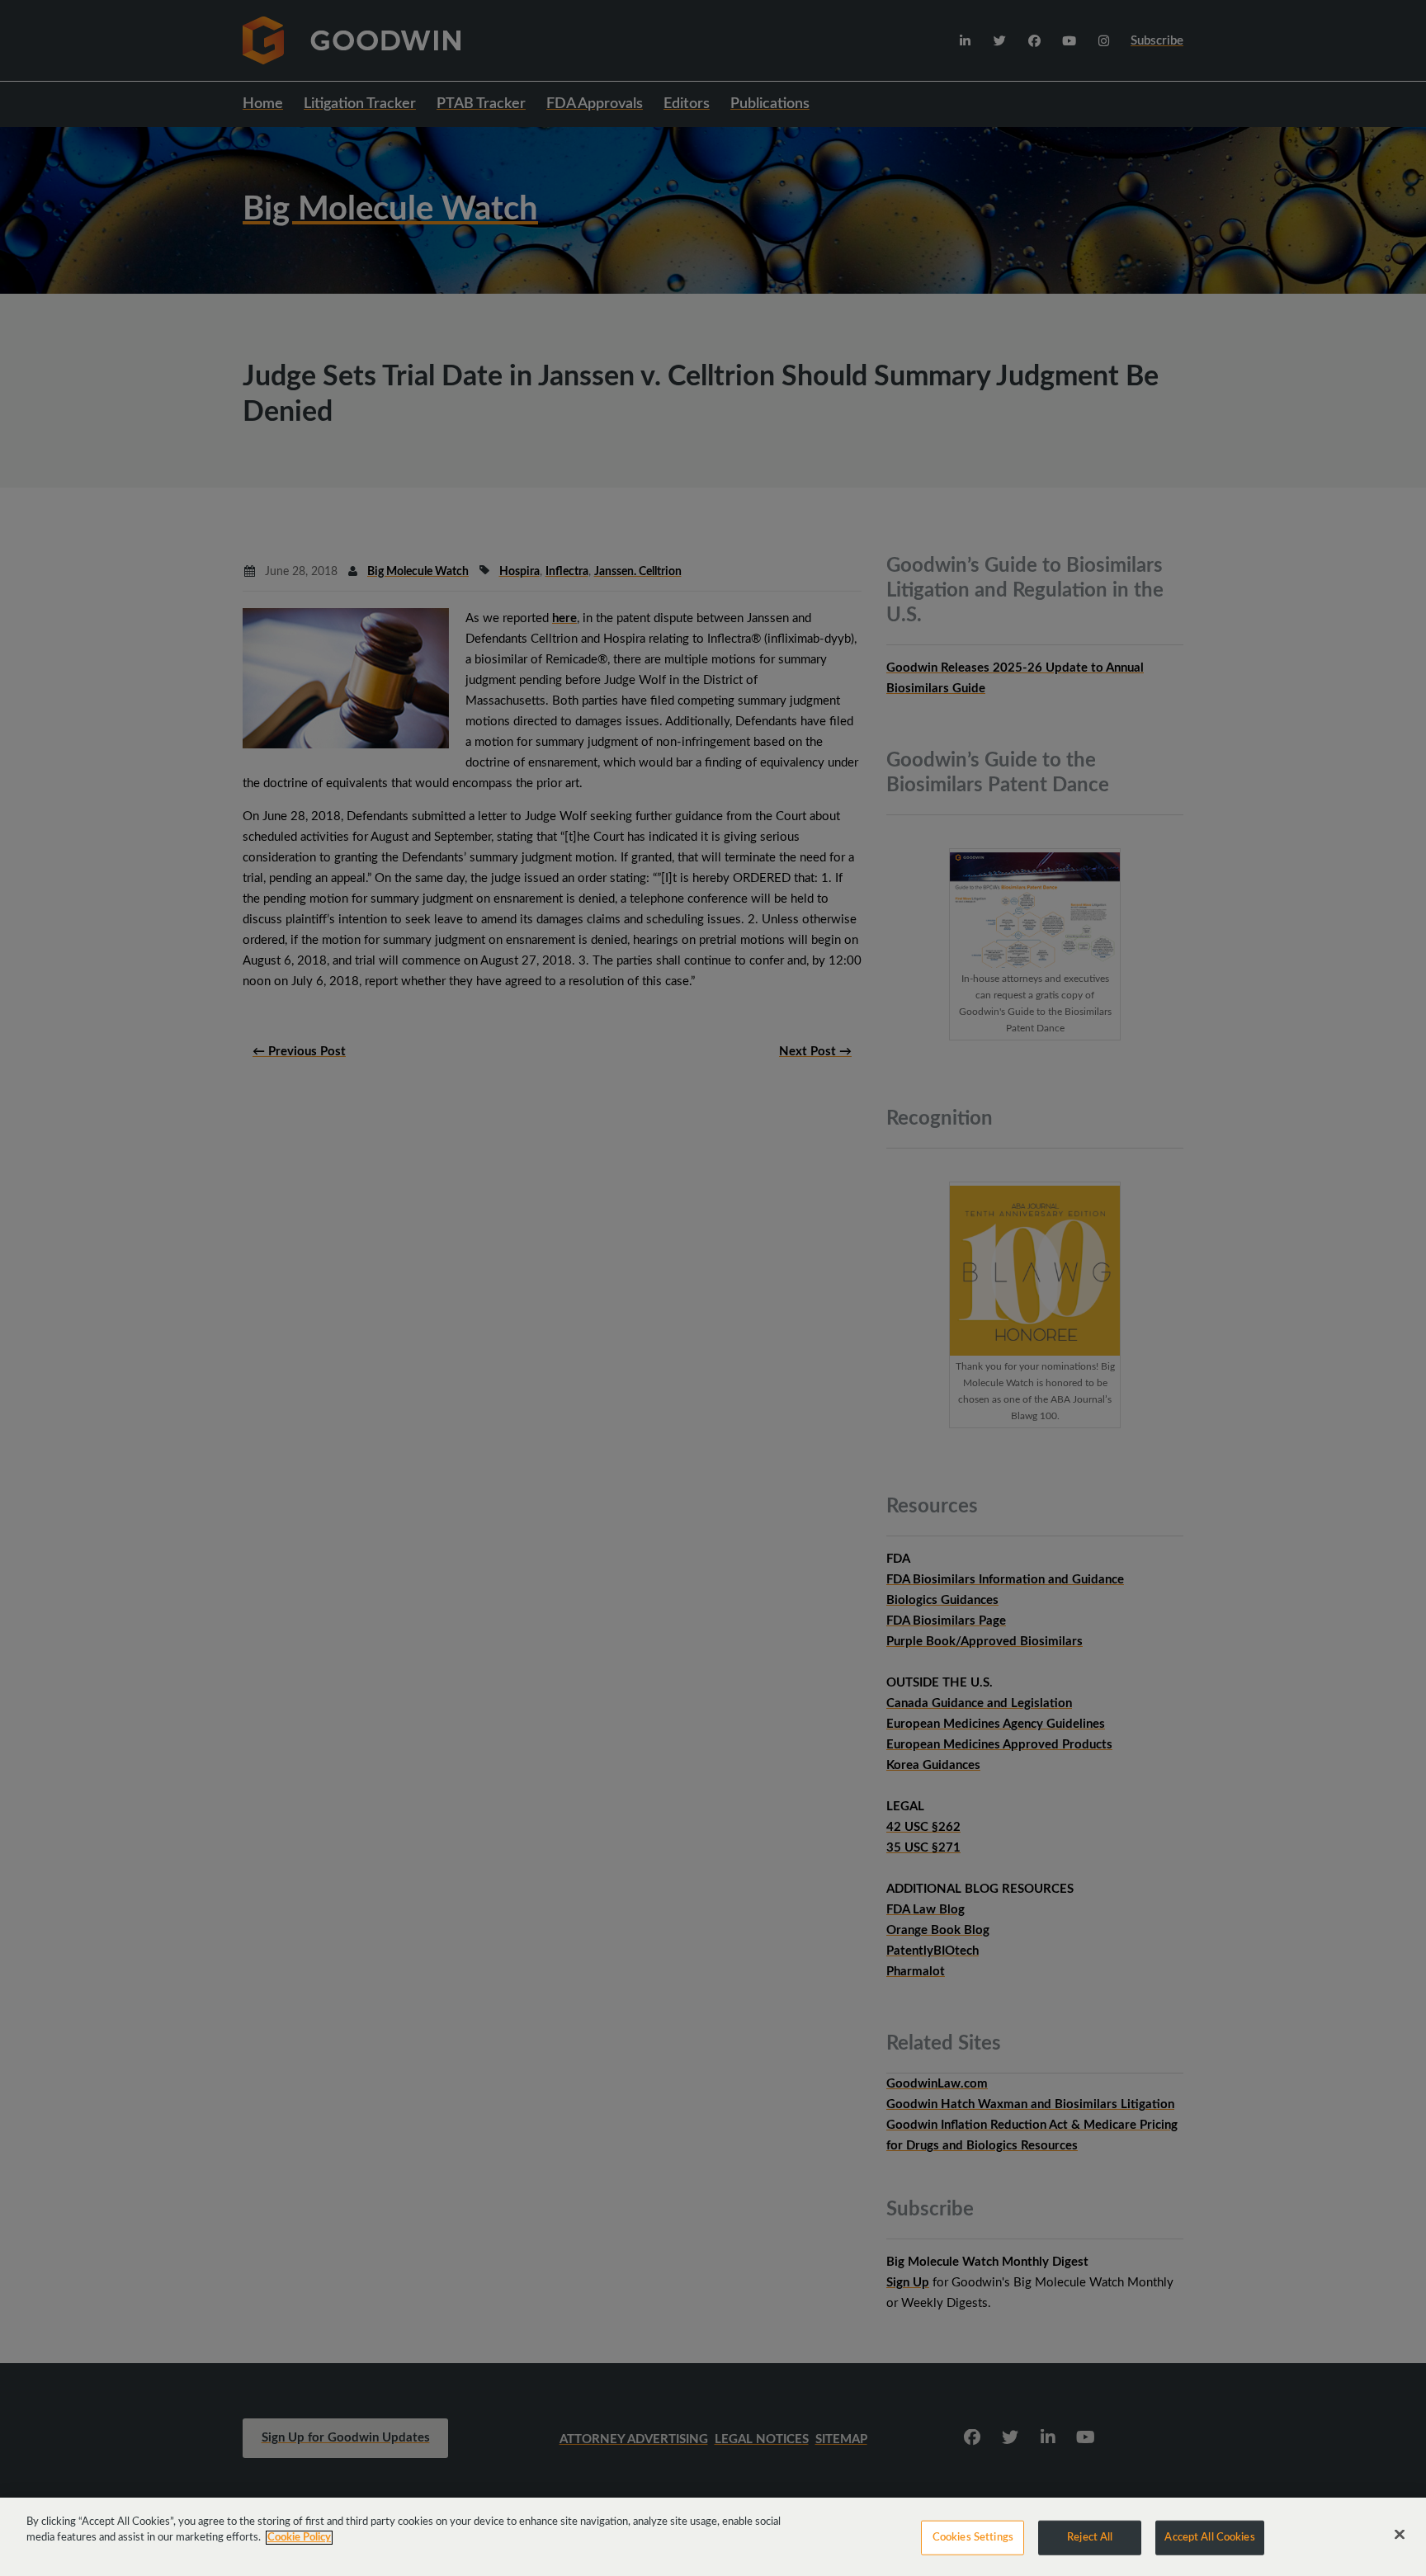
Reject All (1090, 2538)
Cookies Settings (973, 2538)
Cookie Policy (299, 2538)
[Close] (1400, 2535)
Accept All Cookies (1209, 2538)
